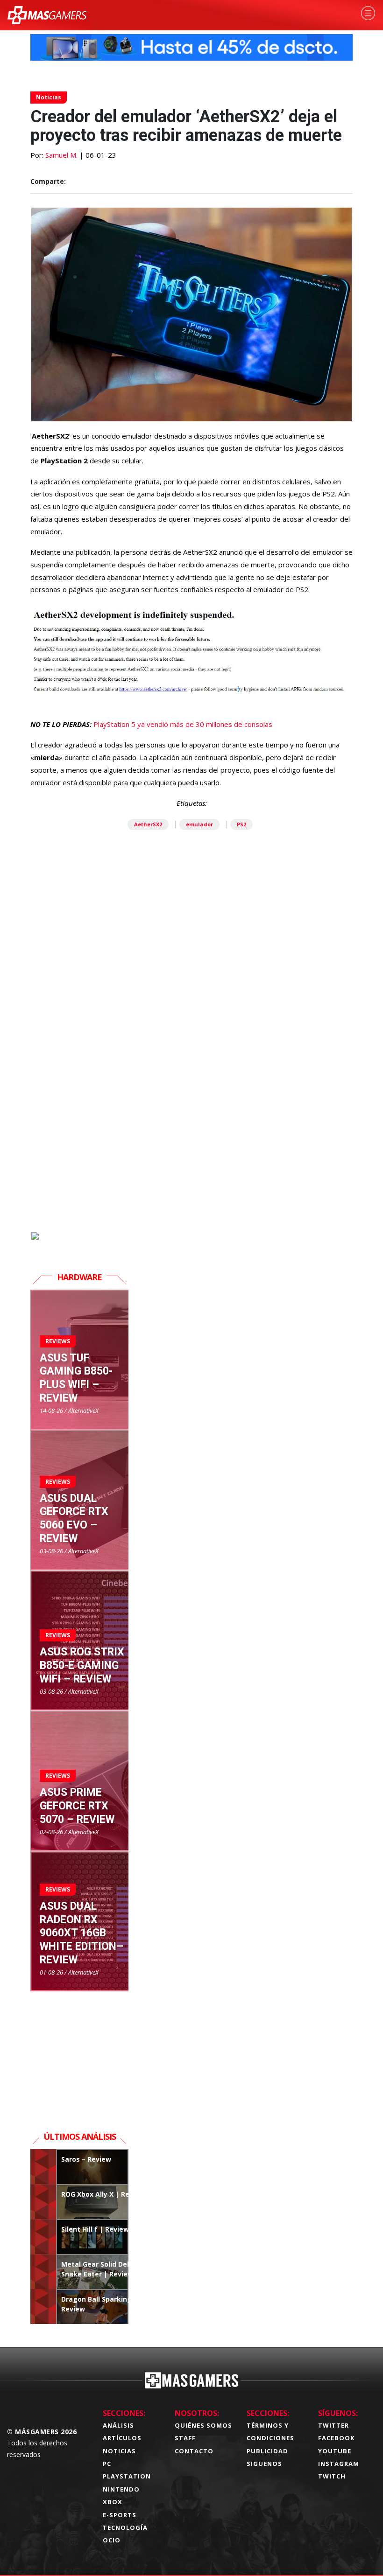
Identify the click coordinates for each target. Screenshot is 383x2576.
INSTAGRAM (339, 2464)
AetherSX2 (148, 824)
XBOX (113, 2502)
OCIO (112, 2540)
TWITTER (333, 2425)
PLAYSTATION (127, 2476)
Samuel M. (61, 155)
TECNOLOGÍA (125, 2527)
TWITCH (332, 2476)
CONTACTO (194, 2451)
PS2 (241, 824)
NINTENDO (121, 2489)
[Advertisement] (191, 1124)
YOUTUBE (335, 2451)
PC (107, 2464)
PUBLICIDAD (267, 2451)
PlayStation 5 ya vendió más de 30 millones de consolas (183, 724)
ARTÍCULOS (122, 2438)
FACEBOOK (336, 2438)
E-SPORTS (120, 2515)
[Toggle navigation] (368, 13)
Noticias (49, 97)
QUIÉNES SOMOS (203, 2425)
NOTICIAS (119, 2451)
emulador (199, 824)
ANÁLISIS (118, 2425)
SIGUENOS (264, 2464)
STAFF (185, 2438)
